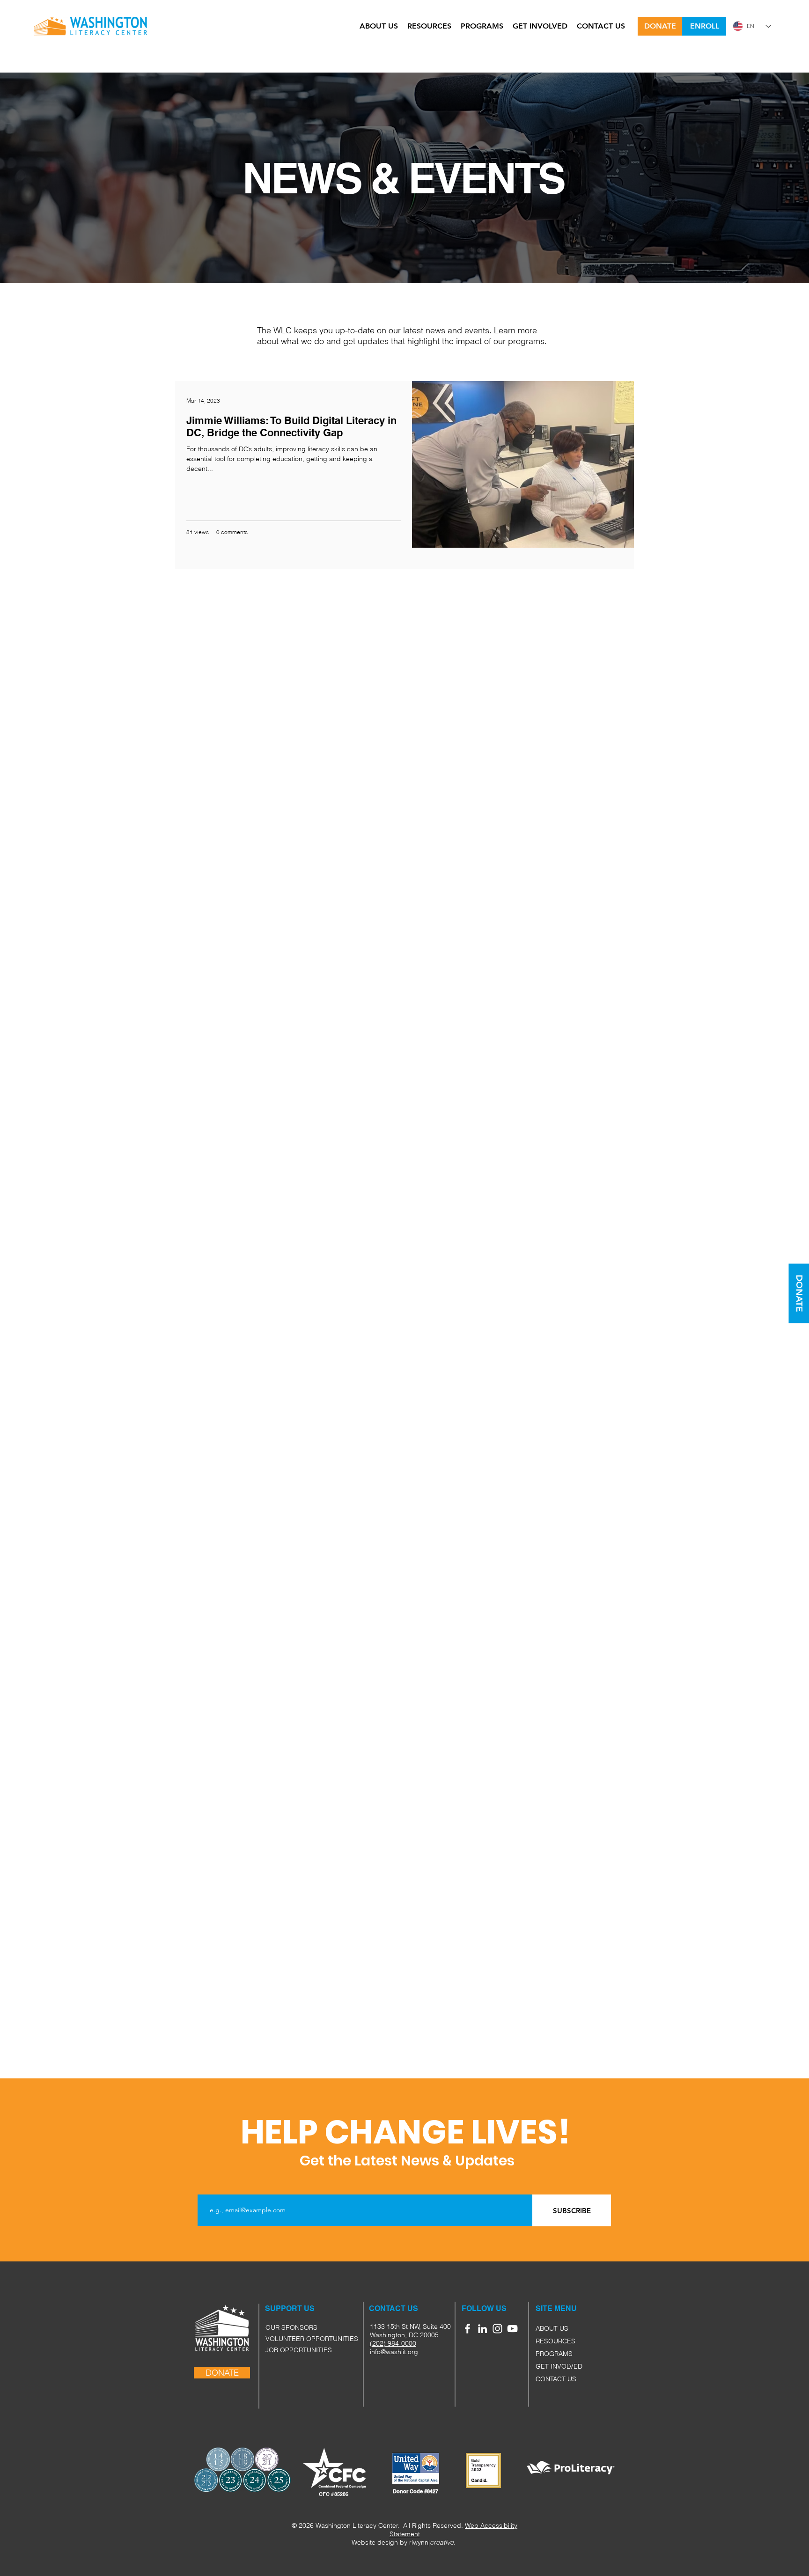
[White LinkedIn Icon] (482, 2329)
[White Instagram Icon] (497, 2329)
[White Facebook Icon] (467, 2329)
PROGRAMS (554, 2354)
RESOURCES (555, 2341)
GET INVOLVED (559, 2366)
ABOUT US (552, 2328)
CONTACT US (556, 2379)
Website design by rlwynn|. (404, 2542)
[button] (546, 2309)
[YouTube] (512, 2329)
